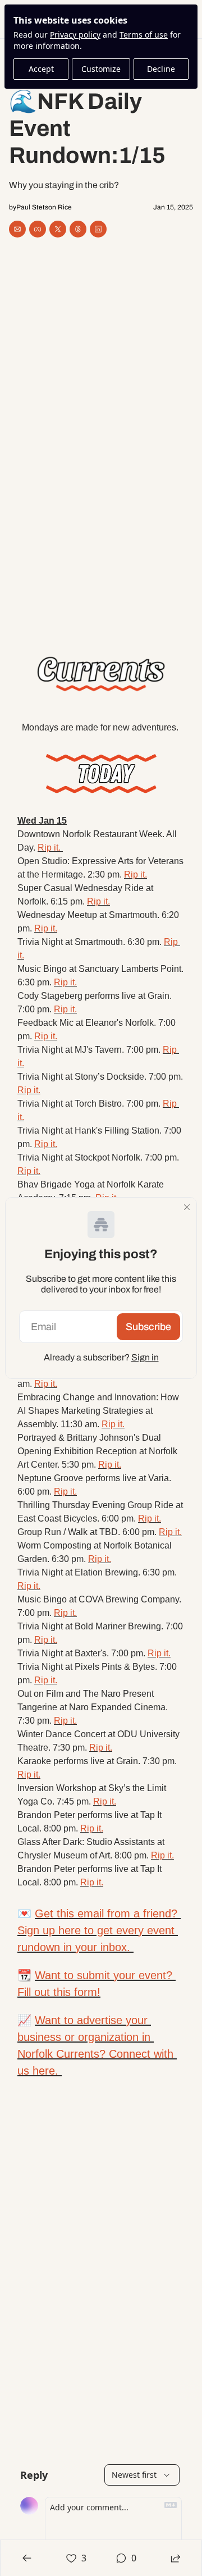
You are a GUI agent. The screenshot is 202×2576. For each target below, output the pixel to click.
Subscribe (148, 1327)
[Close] (187, 1207)
